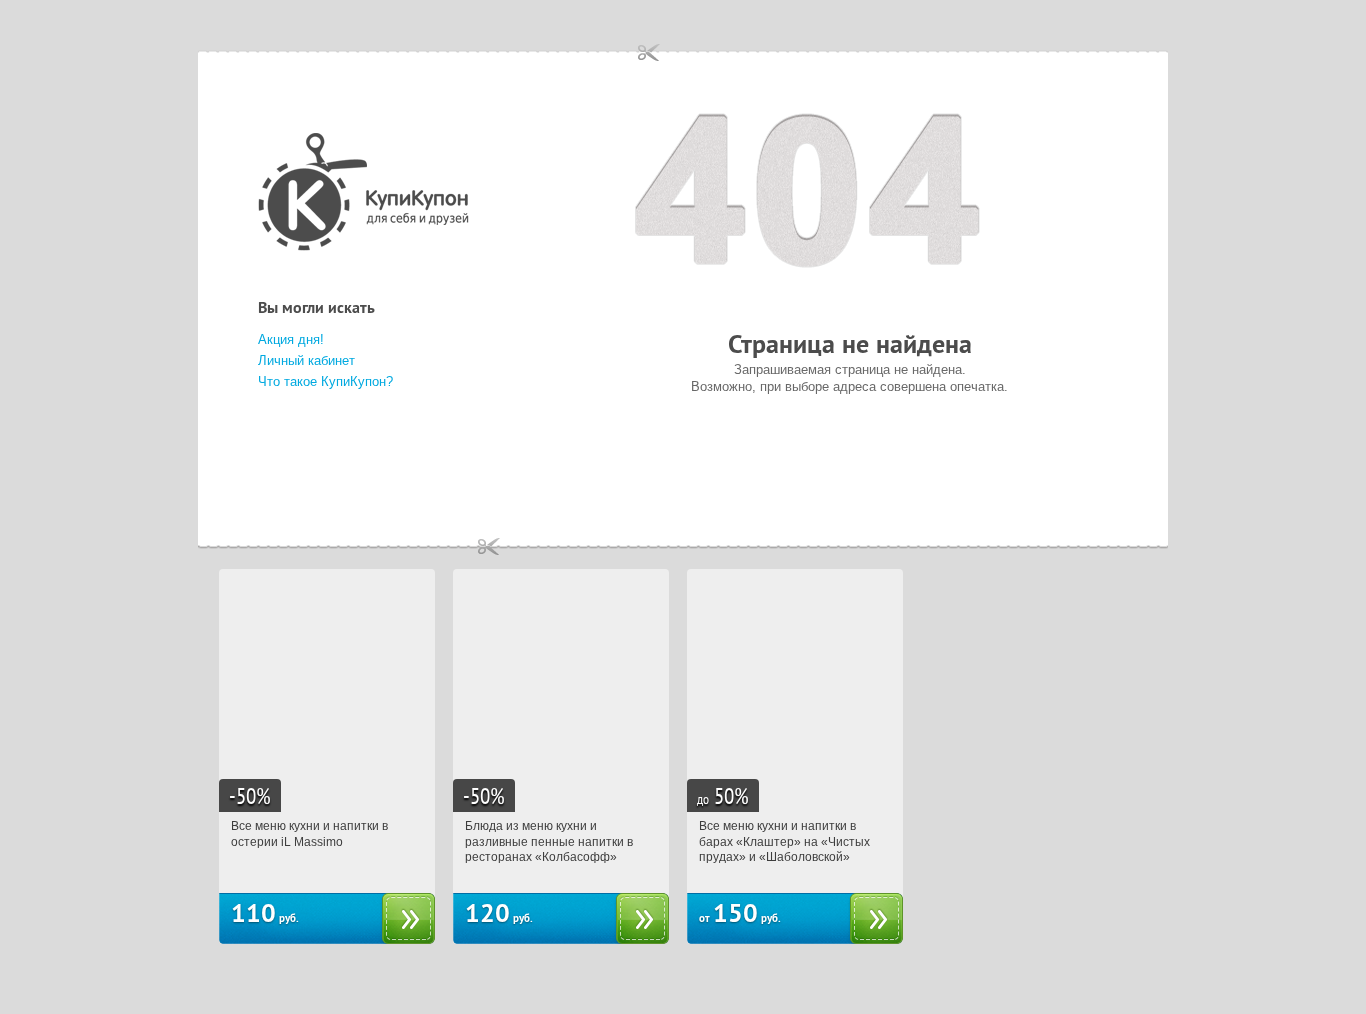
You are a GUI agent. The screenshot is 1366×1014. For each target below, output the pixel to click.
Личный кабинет (306, 360)
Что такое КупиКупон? (325, 381)
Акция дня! (291, 339)
